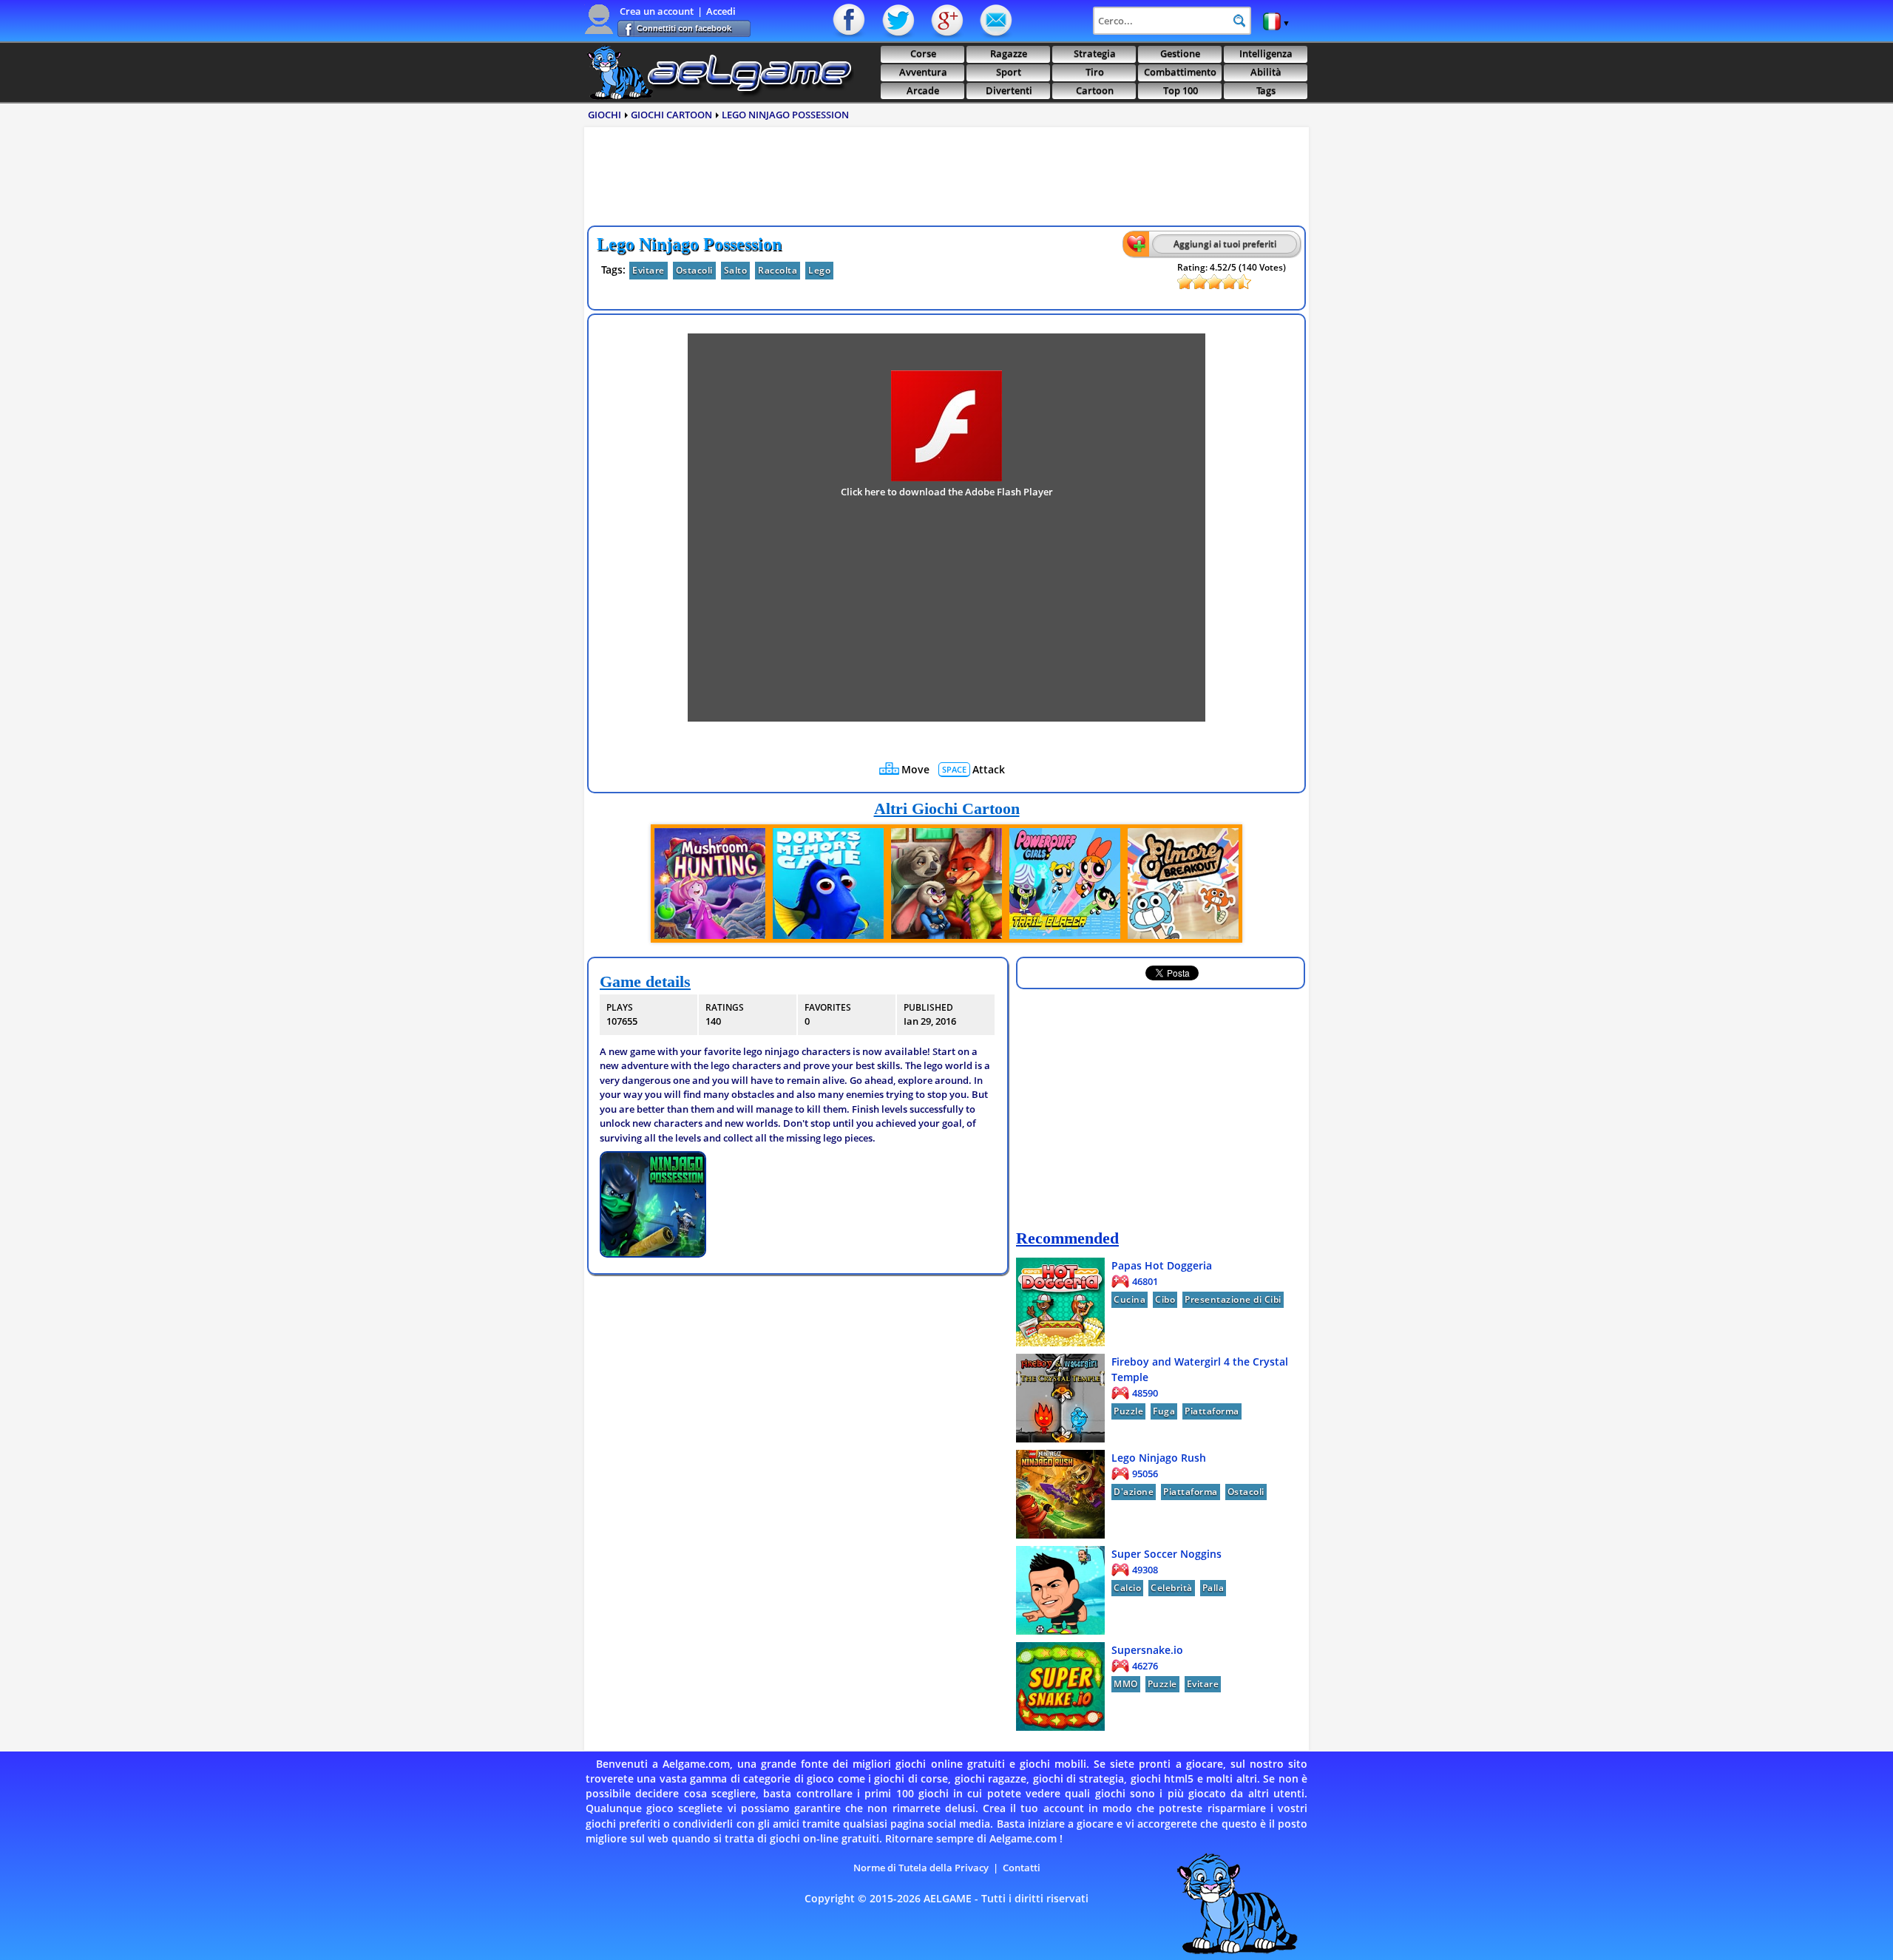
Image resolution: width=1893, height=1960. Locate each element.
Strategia (1095, 54)
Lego (819, 270)
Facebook (850, 21)
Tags (1266, 91)
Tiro (1095, 72)
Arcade (923, 91)
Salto (736, 270)
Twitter (898, 21)
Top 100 (1181, 91)
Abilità (1266, 72)
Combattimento (1180, 72)
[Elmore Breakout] (1183, 884)
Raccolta (778, 270)
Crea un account (657, 11)
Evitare (649, 270)
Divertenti (1009, 91)
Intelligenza (1266, 54)
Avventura (923, 72)
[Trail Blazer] (1065, 884)
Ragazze (1009, 54)
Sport (1009, 72)
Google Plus (946, 21)
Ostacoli (694, 270)
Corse (923, 54)
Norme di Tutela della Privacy (921, 1868)
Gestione (1180, 54)
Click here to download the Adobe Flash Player (947, 492)
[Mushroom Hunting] (710, 884)
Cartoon (1095, 91)
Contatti (995, 21)
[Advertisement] (946, 180)
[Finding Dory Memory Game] (828, 884)
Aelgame (719, 72)
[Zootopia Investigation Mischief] (946, 884)
